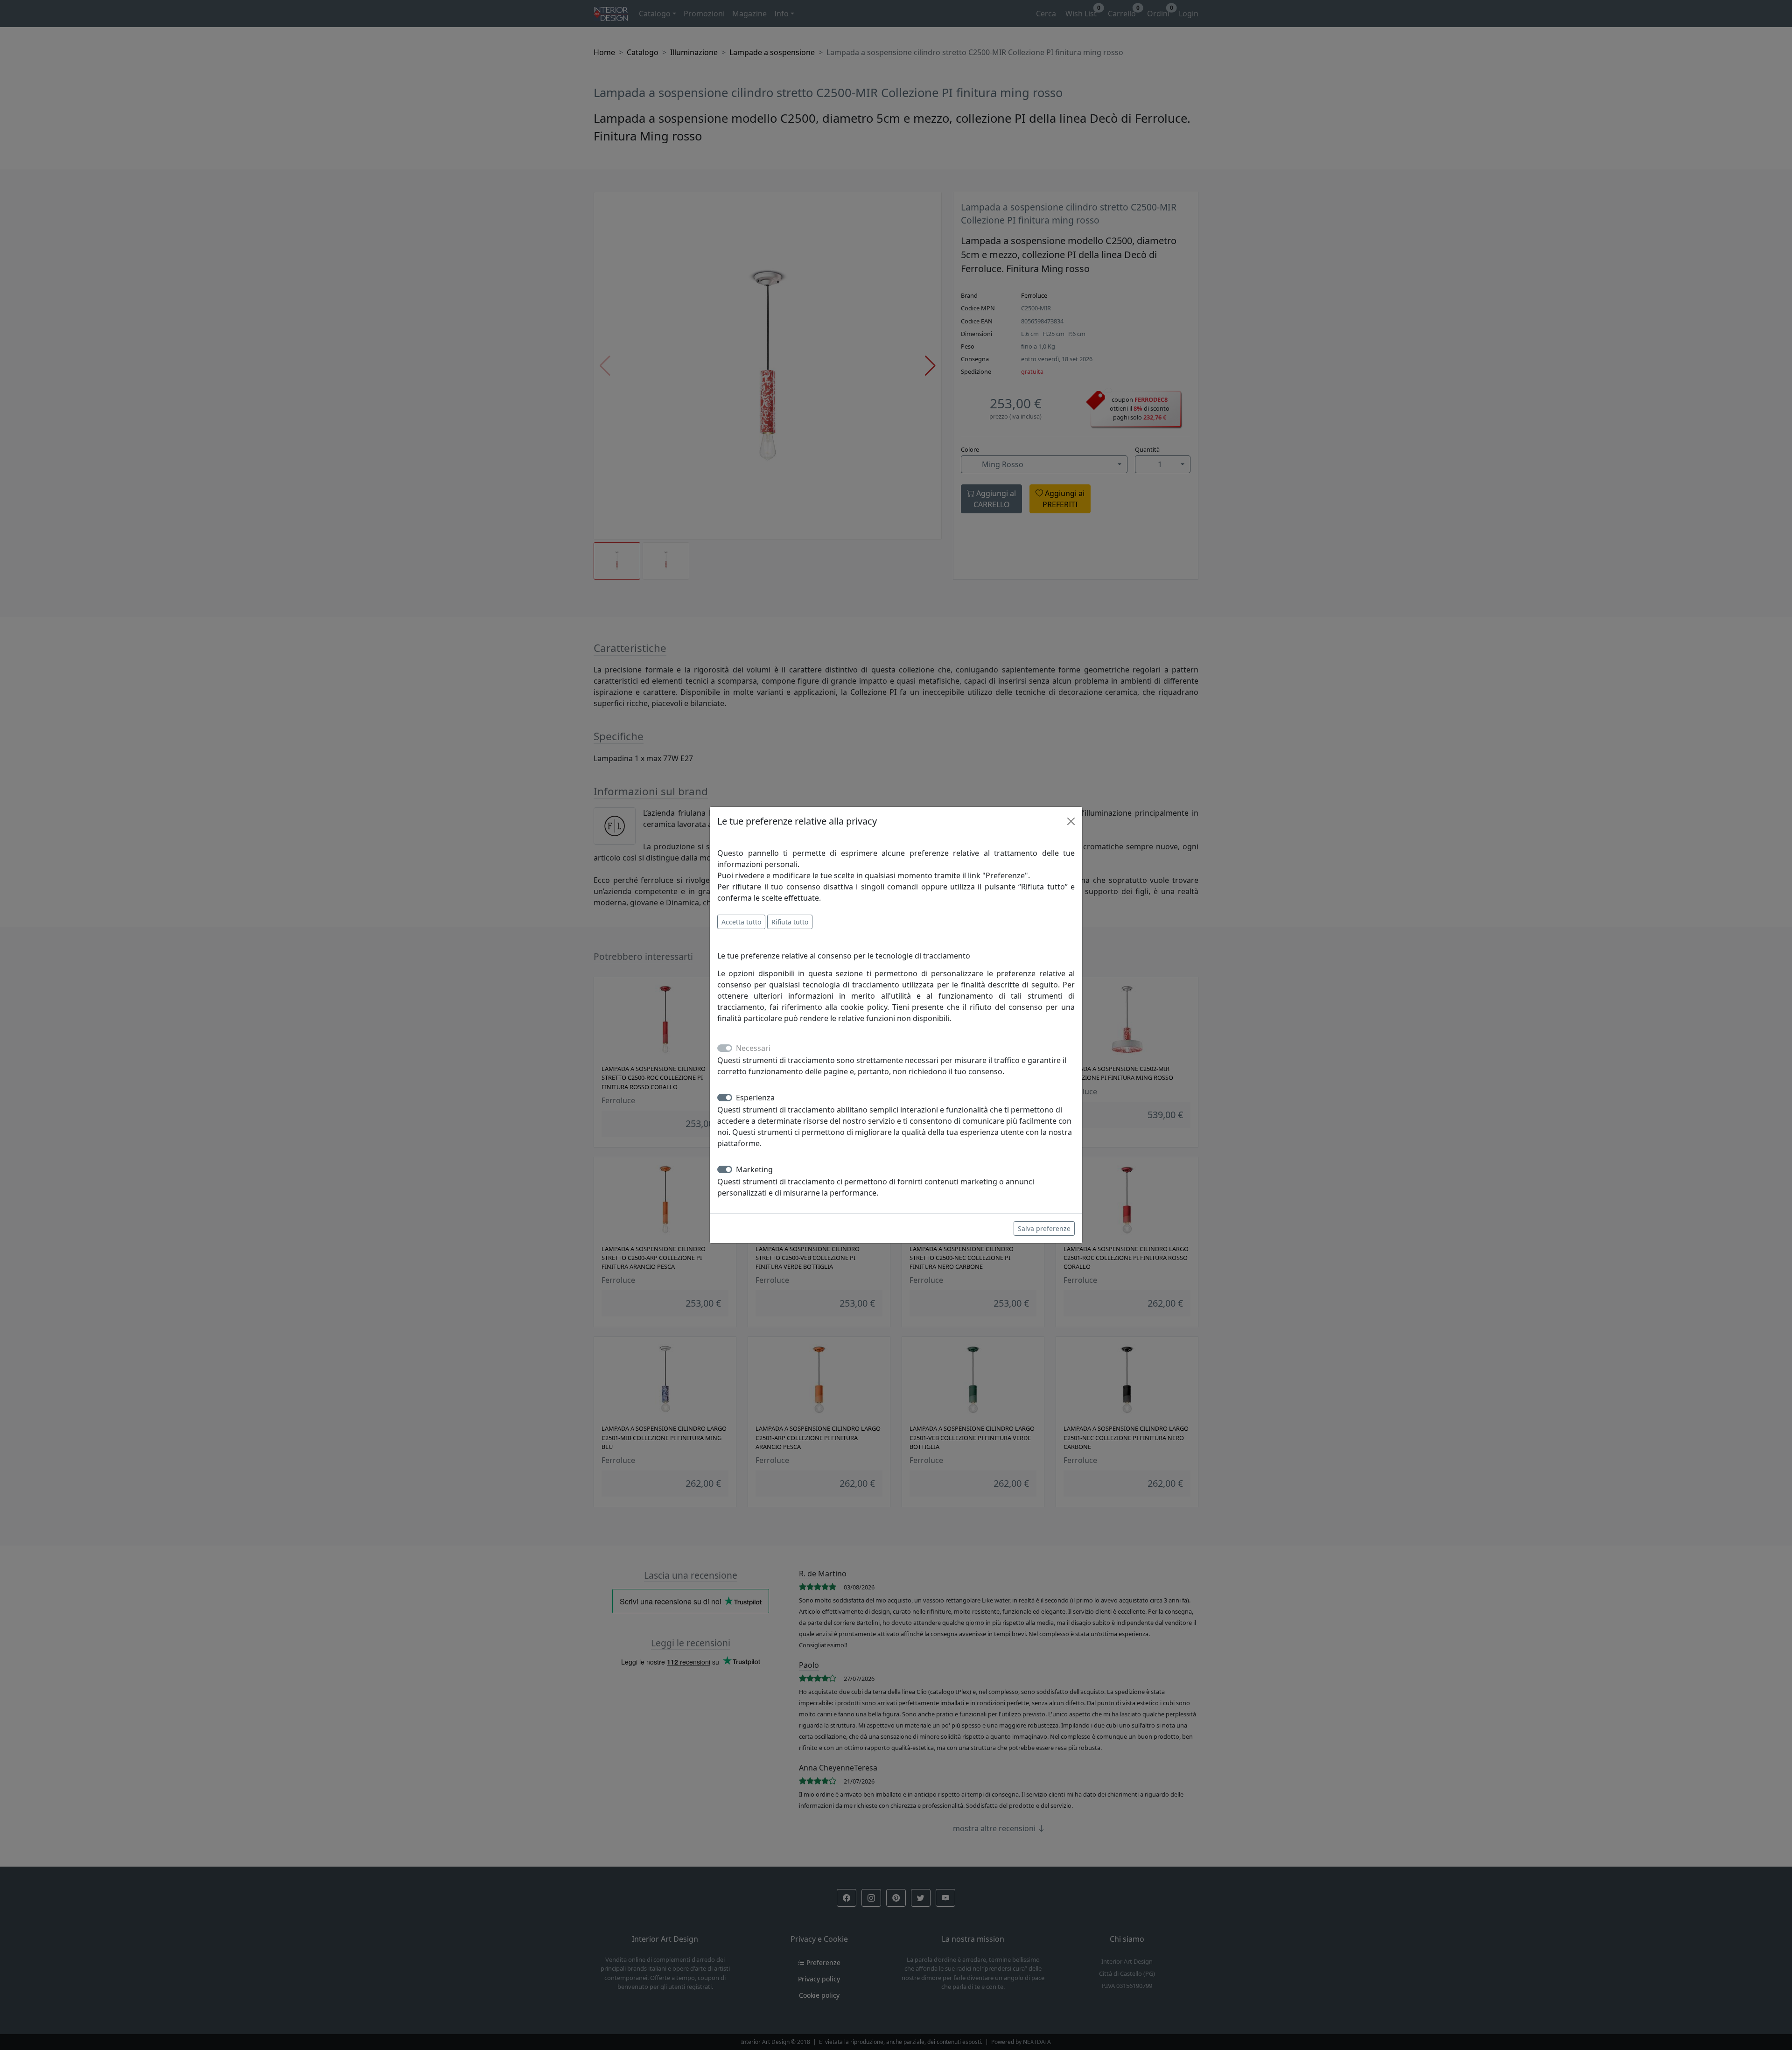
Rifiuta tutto (790, 922)
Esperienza (755, 1098)
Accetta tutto (741, 922)
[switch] (725, 1098)
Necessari (753, 1048)
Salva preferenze (1044, 1228)
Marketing (754, 1169)
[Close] (1071, 821)
